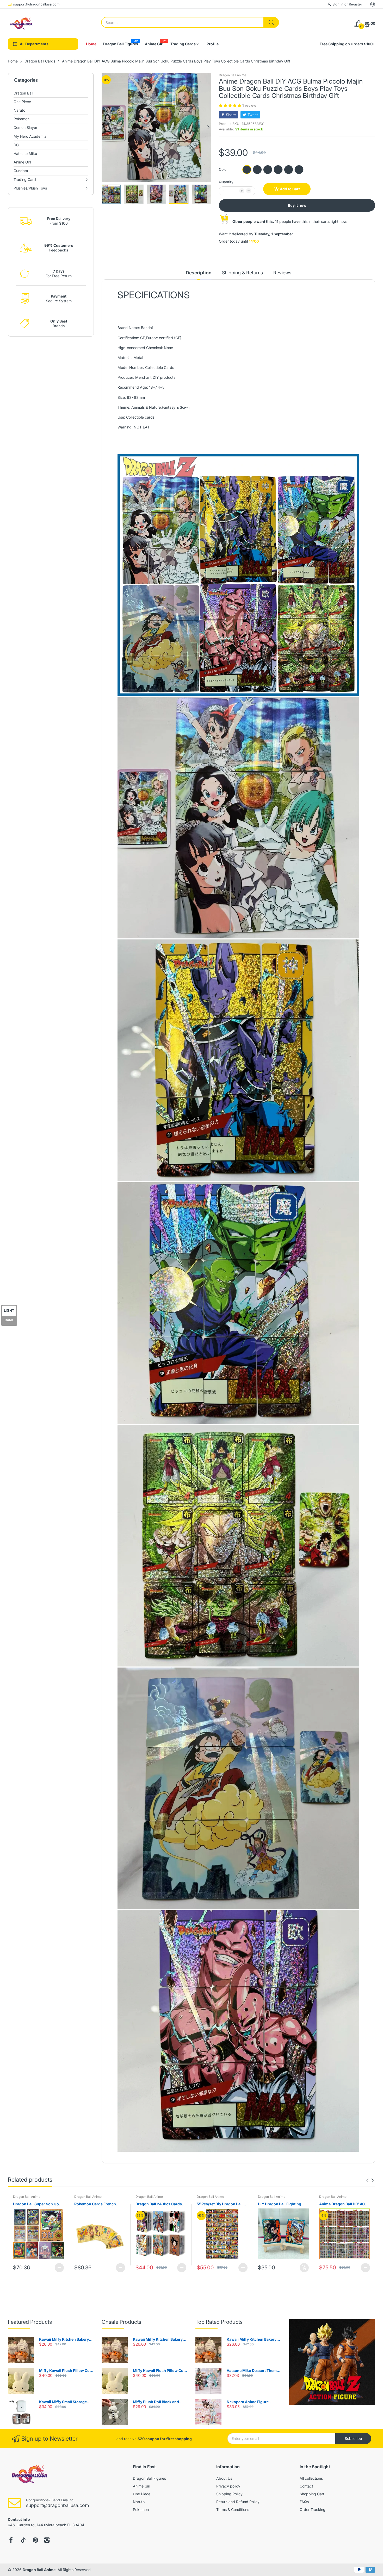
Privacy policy (228, 2486)
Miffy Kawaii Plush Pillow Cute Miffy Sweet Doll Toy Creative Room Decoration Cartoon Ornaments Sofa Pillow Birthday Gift (66, 2371)
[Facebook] (11, 2540)
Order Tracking (313, 2509)
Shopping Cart (312, 2494)
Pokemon (141, 2509)
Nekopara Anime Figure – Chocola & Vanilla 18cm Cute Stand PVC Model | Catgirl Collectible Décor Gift (252, 2402)
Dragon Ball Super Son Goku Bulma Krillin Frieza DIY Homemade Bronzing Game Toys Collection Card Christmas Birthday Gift (38, 2204)
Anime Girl (141, 2486)
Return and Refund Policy (238, 2502)
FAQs (304, 2502)
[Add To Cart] (304, 2268)
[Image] (332, 2362)
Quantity (226, 182)
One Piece (142, 2494)
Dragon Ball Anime (233, 75)
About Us (224, 2478)
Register (356, 4)
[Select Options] (59, 2268)
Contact (306, 2486)
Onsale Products (121, 2322)
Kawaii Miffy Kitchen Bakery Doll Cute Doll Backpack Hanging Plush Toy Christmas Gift (65, 2340)
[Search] (271, 22)
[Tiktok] (23, 2540)
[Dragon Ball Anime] (21, 23)
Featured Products (30, 2322)
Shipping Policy (229, 2494)
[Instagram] (47, 2540)
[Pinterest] (35, 2540)
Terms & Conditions (233, 2509)
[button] (231, 105)
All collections (311, 2478)
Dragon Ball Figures (149, 2478)
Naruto (139, 2502)
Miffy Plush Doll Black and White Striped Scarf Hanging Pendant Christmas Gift (158, 2402)
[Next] (104, 127)
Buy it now (297, 205)
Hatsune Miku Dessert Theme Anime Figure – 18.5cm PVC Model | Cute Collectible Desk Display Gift (253, 2371)
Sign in (338, 4)
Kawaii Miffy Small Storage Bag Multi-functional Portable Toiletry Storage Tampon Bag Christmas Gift (66, 2402)
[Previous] (208, 127)
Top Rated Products (219, 2322)
